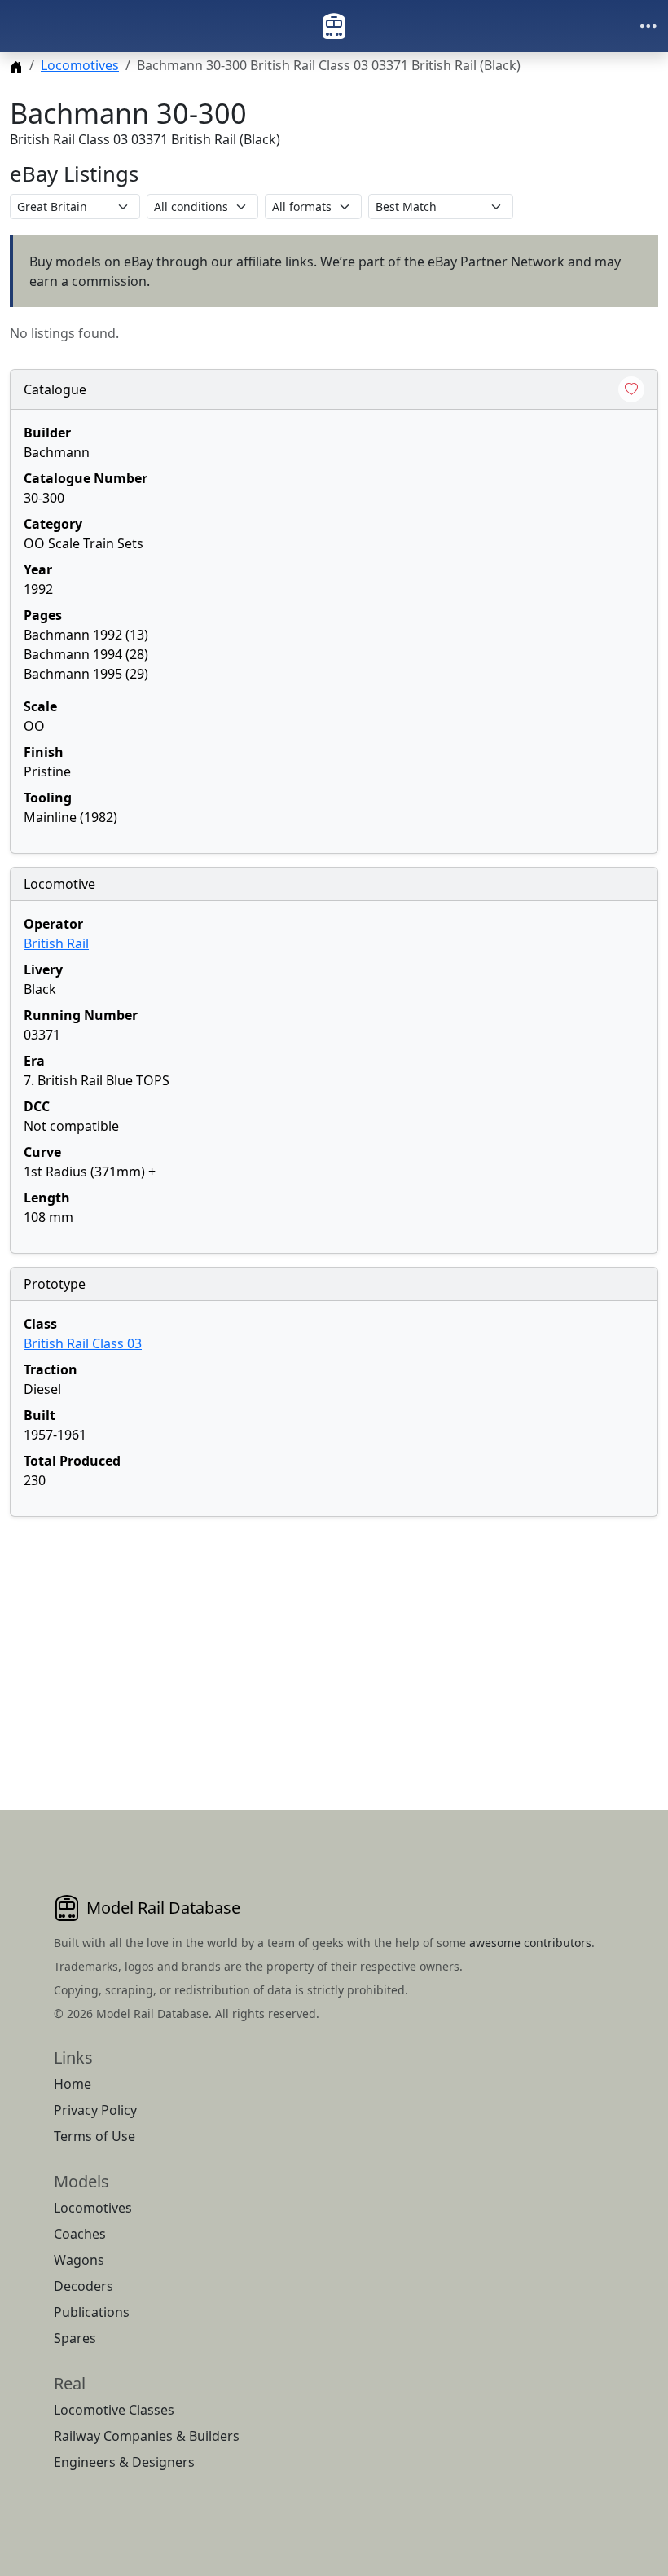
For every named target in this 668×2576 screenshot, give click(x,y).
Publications (92, 2312)
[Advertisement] (334, 1644)
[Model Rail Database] (334, 26)
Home (73, 2084)
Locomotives (80, 65)
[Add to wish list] (631, 389)
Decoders (83, 2286)
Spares (75, 2338)
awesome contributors (530, 1943)
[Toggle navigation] (648, 26)
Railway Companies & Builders (147, 2436)
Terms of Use (94, 2136)
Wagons (79, 2260)
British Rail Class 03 (83, 1343)
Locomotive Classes (114, 2410)
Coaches (80, 2234)
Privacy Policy (95, 2110)
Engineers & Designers (124, 2462)
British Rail (56, 943)
